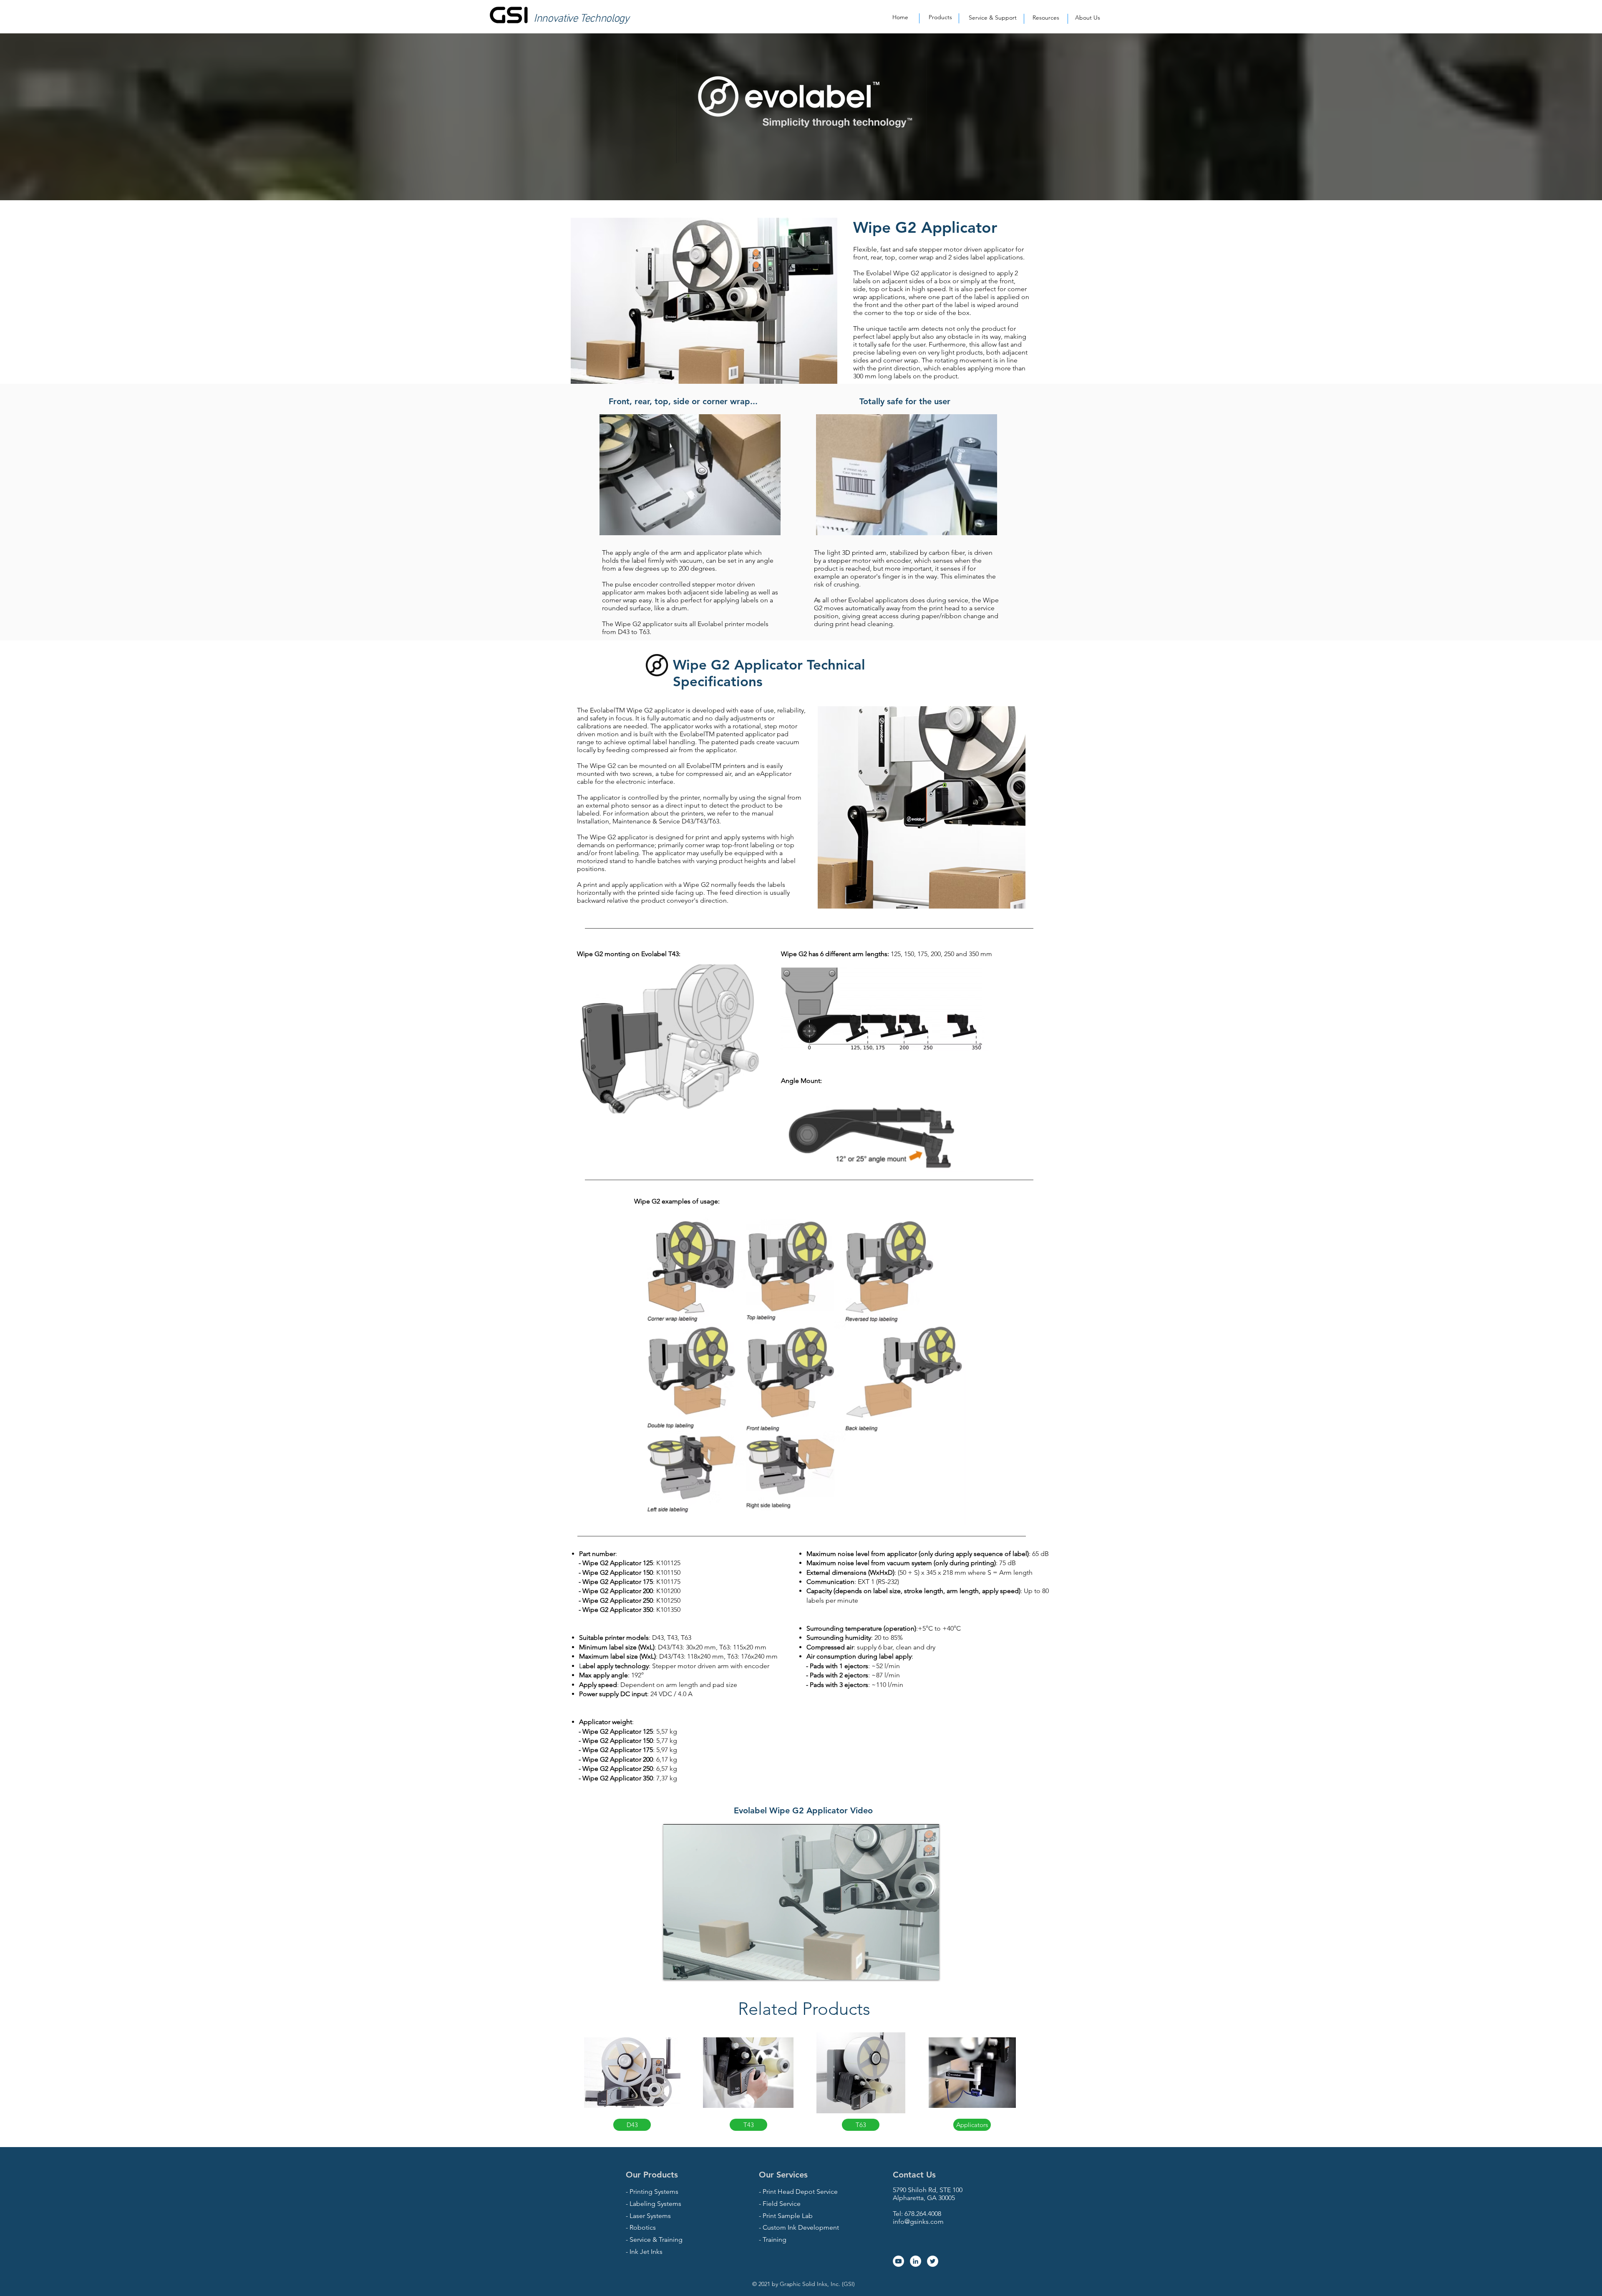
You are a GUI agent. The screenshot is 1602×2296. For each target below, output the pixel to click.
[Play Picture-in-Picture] (914, 1969)
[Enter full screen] (928, 1969)
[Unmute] (688, 1969)
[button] (940, 18)
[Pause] (674, 1969)
